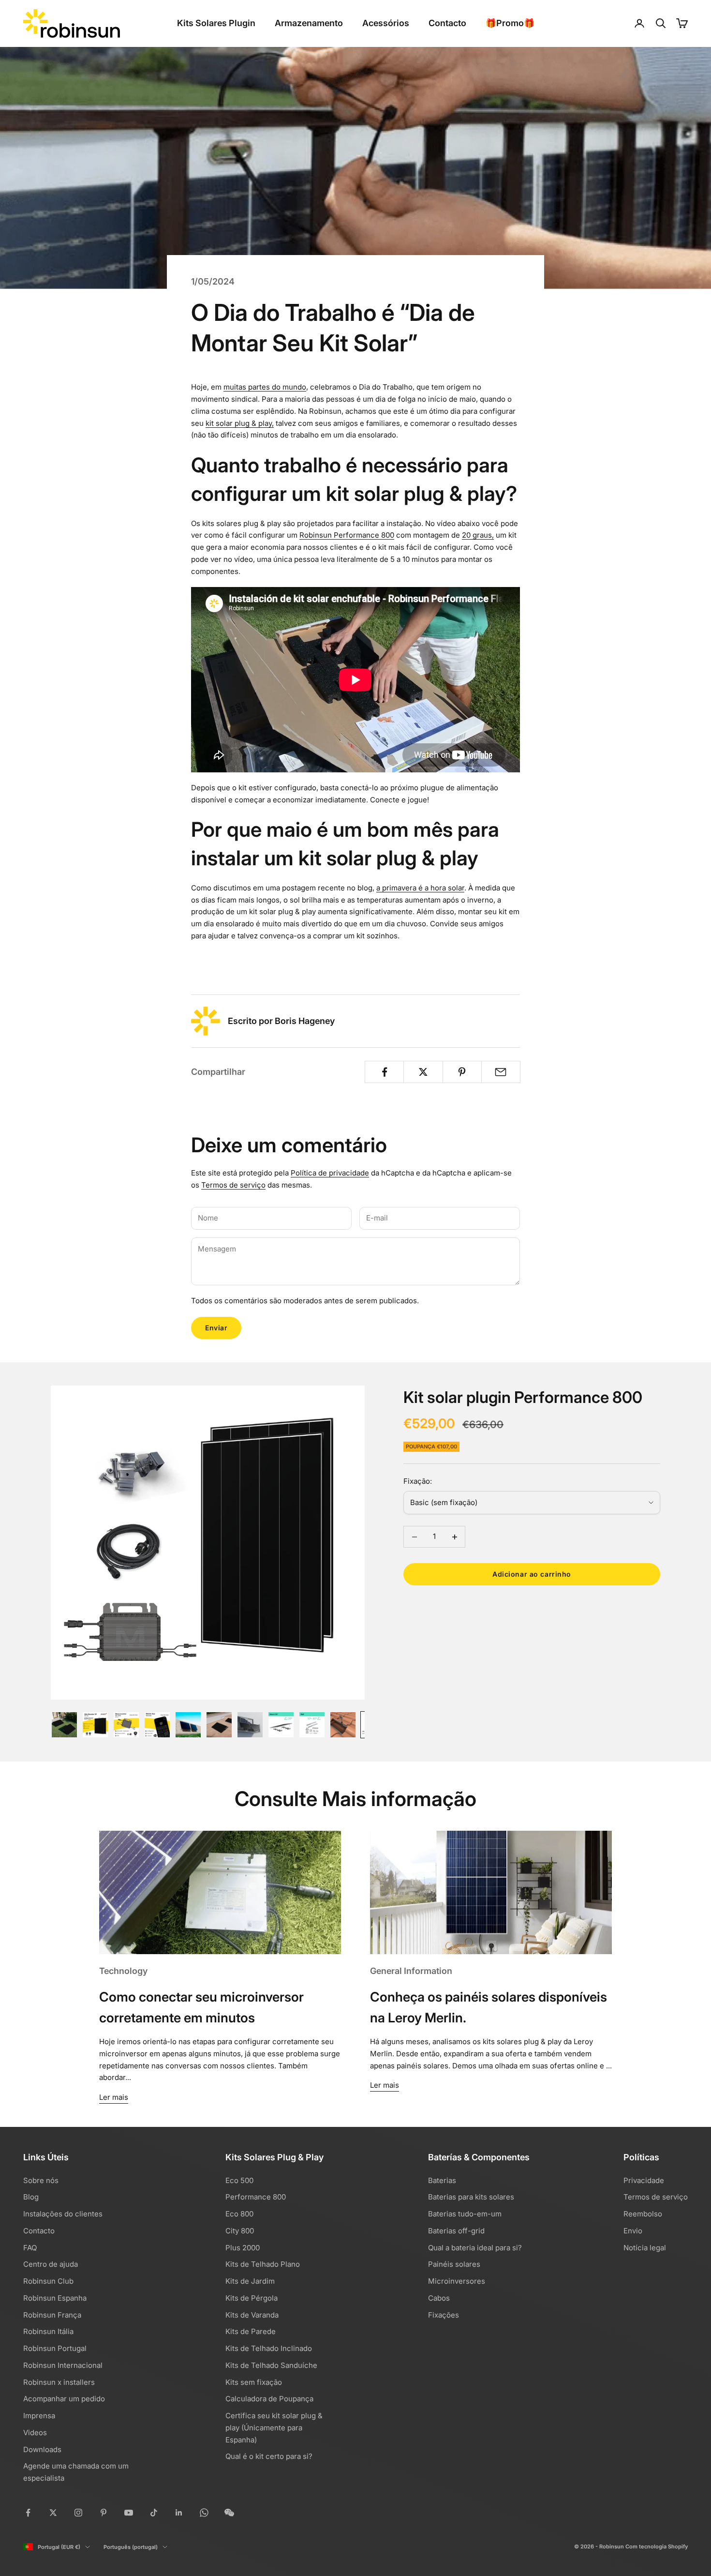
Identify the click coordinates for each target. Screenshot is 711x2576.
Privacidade (644, 2180)
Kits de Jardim (250, 2281)
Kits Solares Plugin (216, 23)
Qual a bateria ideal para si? (475, 2248)
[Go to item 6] (219, 1725)
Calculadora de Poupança (269, 2399)
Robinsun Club (48, 2281)
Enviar (216, 1328)
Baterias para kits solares (471, 2197)
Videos (35, 2433)
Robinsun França (52, 2315)
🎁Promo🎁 (510, 23)
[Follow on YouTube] (129, 2513)
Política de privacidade (330, 1173)
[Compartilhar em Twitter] (423, 1072)
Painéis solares (454, 2264)
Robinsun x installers (59, 2382)
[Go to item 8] (281, 1725)
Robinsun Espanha (55, 2298)
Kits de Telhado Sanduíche (271, 2365)
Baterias (442, 2180)
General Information (411, 1971)
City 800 (240, 2231)
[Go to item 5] (188, 1725)
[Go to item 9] (312, 1725)
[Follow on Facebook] (28, 2513)
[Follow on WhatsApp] (204, 2513)
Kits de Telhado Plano (263, 2264)
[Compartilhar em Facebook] (384, 1072)
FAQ (30, 2248)
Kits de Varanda (252, 2315)
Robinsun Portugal (55, 2348)
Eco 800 (239, 2214)
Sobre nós (41, 2180)
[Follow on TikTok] (154, 2513)
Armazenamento (309, 23)
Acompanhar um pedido (64, 2399)
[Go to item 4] (157, 1725)
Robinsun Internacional (63, 2365)
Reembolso (643, 2214)
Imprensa (39, 2416)
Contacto (447, 23)
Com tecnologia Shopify (657, 2546)
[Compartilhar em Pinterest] (462, 1072)
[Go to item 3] (126, 1725)
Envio (633, 2231)
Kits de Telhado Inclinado (269, 2348)
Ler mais (114, 2097)
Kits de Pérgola (252, 2298)
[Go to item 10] (343, 1725)
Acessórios (386, 23)
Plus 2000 (243, 2248)
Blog (31, 2197)
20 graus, (478, 535)
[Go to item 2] (95, 1725)
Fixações (444, 2315)
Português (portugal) (131, 2547)
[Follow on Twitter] (53, 2513)
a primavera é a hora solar (420, 888)
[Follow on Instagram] (78, 2513)
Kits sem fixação (254, 2382)
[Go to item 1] (64, 1725)
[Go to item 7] (250, 1725)
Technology (123, 1971)
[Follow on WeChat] (229, 2513)
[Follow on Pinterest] (104, 2513)
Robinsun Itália (48, 2331)
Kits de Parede (251, 2331)
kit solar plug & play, (240, 423)
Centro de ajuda (51, 2264)
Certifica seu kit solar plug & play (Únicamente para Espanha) (274, 2428)
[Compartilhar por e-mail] (501, 1072)
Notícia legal (645, 2248)
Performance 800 (256, 2197)
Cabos (439, 2298)
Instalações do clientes (63, 2214)
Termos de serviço (233, 1185)
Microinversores (457, 2281)
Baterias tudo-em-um (465, 2214)
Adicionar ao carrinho (532, 1574)
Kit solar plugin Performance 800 (523, 1397)
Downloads (42, 2449)
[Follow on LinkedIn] (179, 2513)
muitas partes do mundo (265, 387)
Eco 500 (239, 2180)
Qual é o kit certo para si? (269, 2456)
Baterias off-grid (456, 2231)
